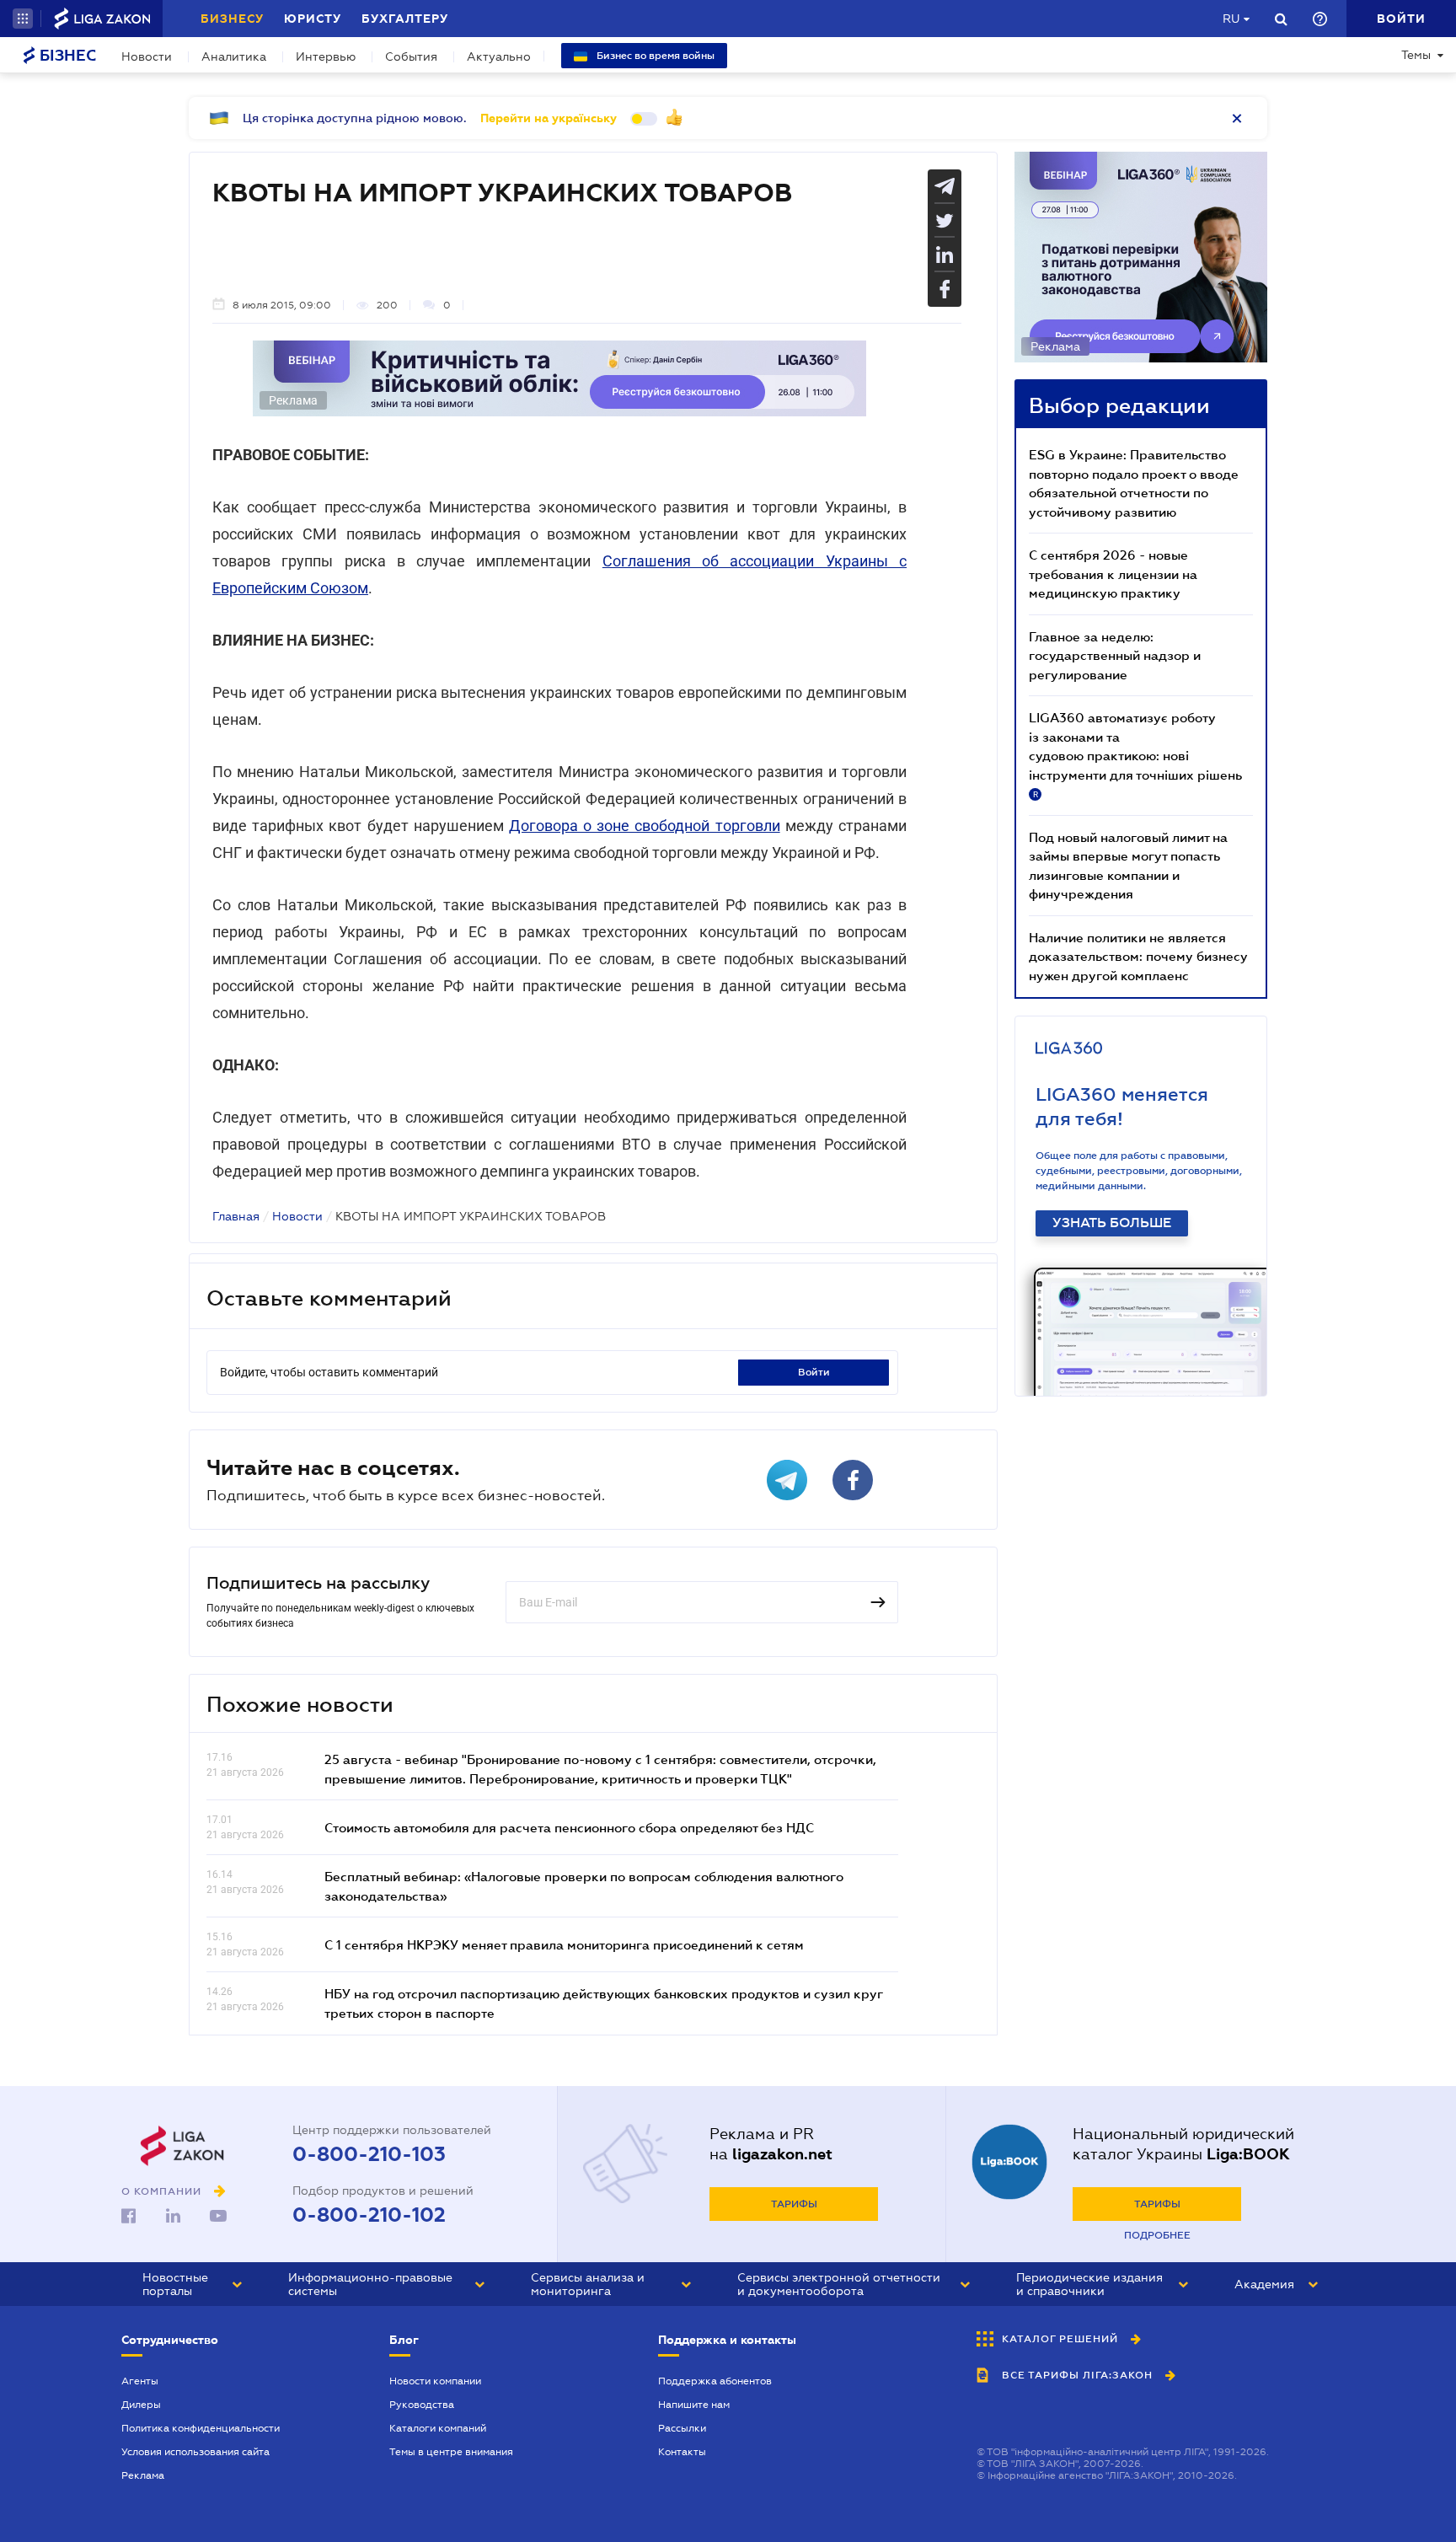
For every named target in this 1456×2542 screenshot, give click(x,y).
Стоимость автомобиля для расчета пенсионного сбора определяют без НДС (569, 1827)
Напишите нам (694, 2405)
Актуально (499, 56)
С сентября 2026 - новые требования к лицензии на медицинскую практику (1113, 574)
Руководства (422, 2405)
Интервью (326, 56)
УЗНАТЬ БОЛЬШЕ (1112, 1223)
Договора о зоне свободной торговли (645, 826)
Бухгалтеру (405, 19)
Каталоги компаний (438, 2428)
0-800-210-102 (369, 2215)
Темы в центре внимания (451, 2452)
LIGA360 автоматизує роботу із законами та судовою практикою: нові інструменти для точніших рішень (1135, 754)
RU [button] (1231, 19)
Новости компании (435, 2381)
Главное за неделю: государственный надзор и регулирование (1115, 655)
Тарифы (794, 2204)
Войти (814, 1372)
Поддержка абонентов (715, 2381)
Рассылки (682, 2428)
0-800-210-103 (369, 2154)
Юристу (313, 19)
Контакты (682, 2452)
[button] (23, 19)
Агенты (140, 2381)
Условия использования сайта (195, 2452)
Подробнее (1157, 2235)
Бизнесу (232, 19)
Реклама (143, 2475)
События (411, 56)
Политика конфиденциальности (201, 2428)
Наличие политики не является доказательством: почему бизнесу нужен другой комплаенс (1138, 956)
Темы (1416, 55)
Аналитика (234, 56)
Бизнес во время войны (654, 56)
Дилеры (141, 2405)
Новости (147, 56)
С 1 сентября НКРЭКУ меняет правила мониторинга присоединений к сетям (564, 1944)
